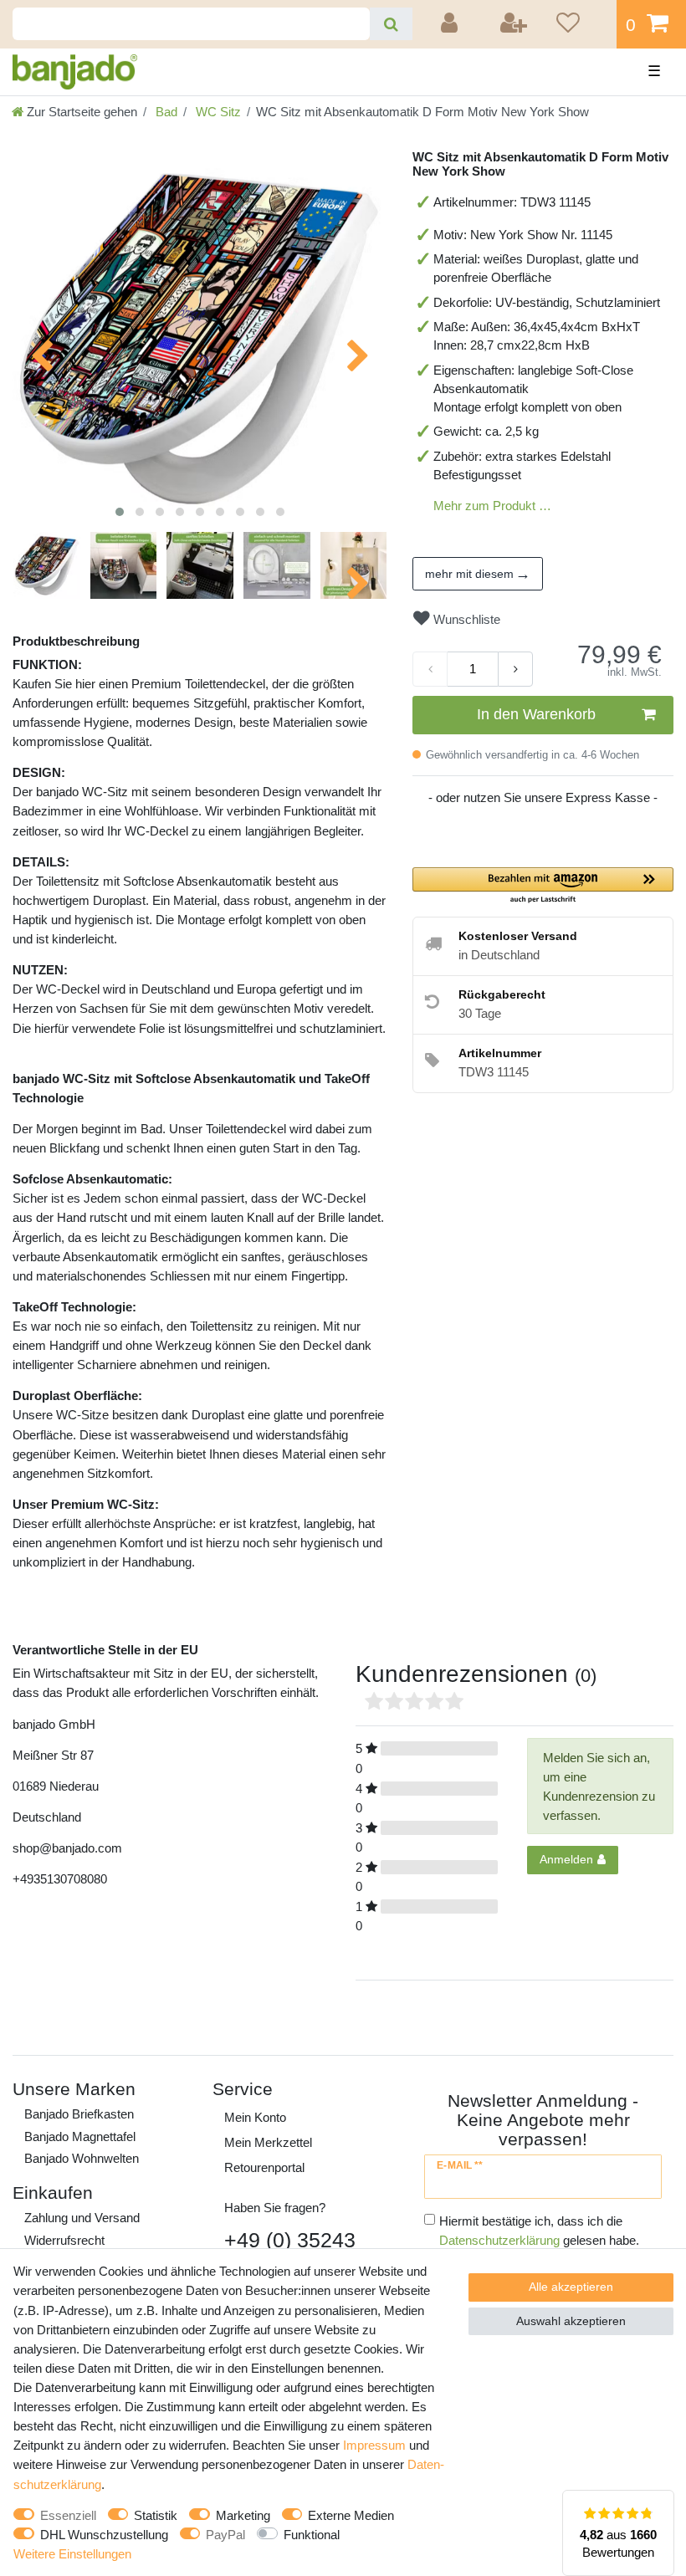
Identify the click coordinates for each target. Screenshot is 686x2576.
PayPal (225, 2535)
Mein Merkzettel (268, 2142)
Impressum (374, 2445)
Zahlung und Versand (82, 2218)
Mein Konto (255, 2117)
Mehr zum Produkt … (492, 506)
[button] (543, 886)
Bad (165, 112)
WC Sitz (217, 112)
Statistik (156, 2515)
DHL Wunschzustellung (104, 2535)
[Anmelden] (452, 24)
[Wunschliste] (581, 24)
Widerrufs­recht (64, 2240)
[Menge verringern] (430, 669)
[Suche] (391, 24)
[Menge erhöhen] (515, 669)
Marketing (243, 2515)
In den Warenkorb (536, 714)
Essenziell (68, 2515)
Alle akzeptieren (571, 2287)
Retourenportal (264, 2167)
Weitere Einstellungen (72, 2554)
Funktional (312, 2535)
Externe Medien (351, 2515)
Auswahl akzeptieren (571, 2321)
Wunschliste (465, 619)
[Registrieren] (514, 24)
